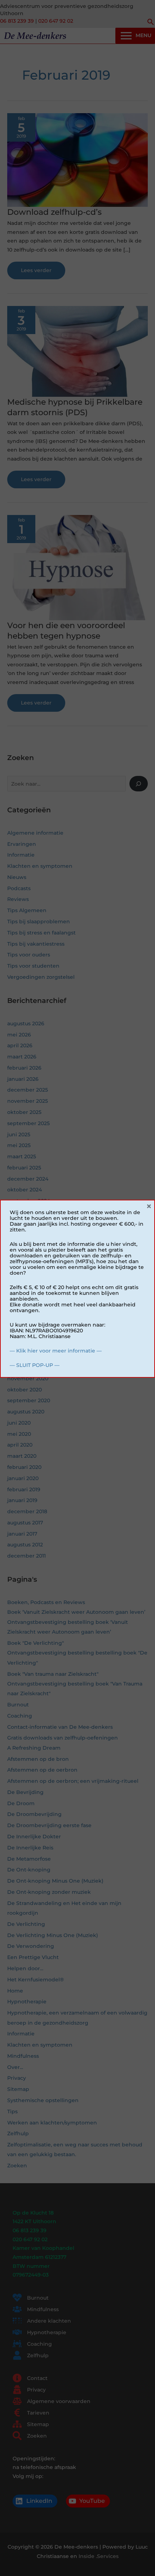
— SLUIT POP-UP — (35, 1365)
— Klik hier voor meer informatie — (56, 1351)
